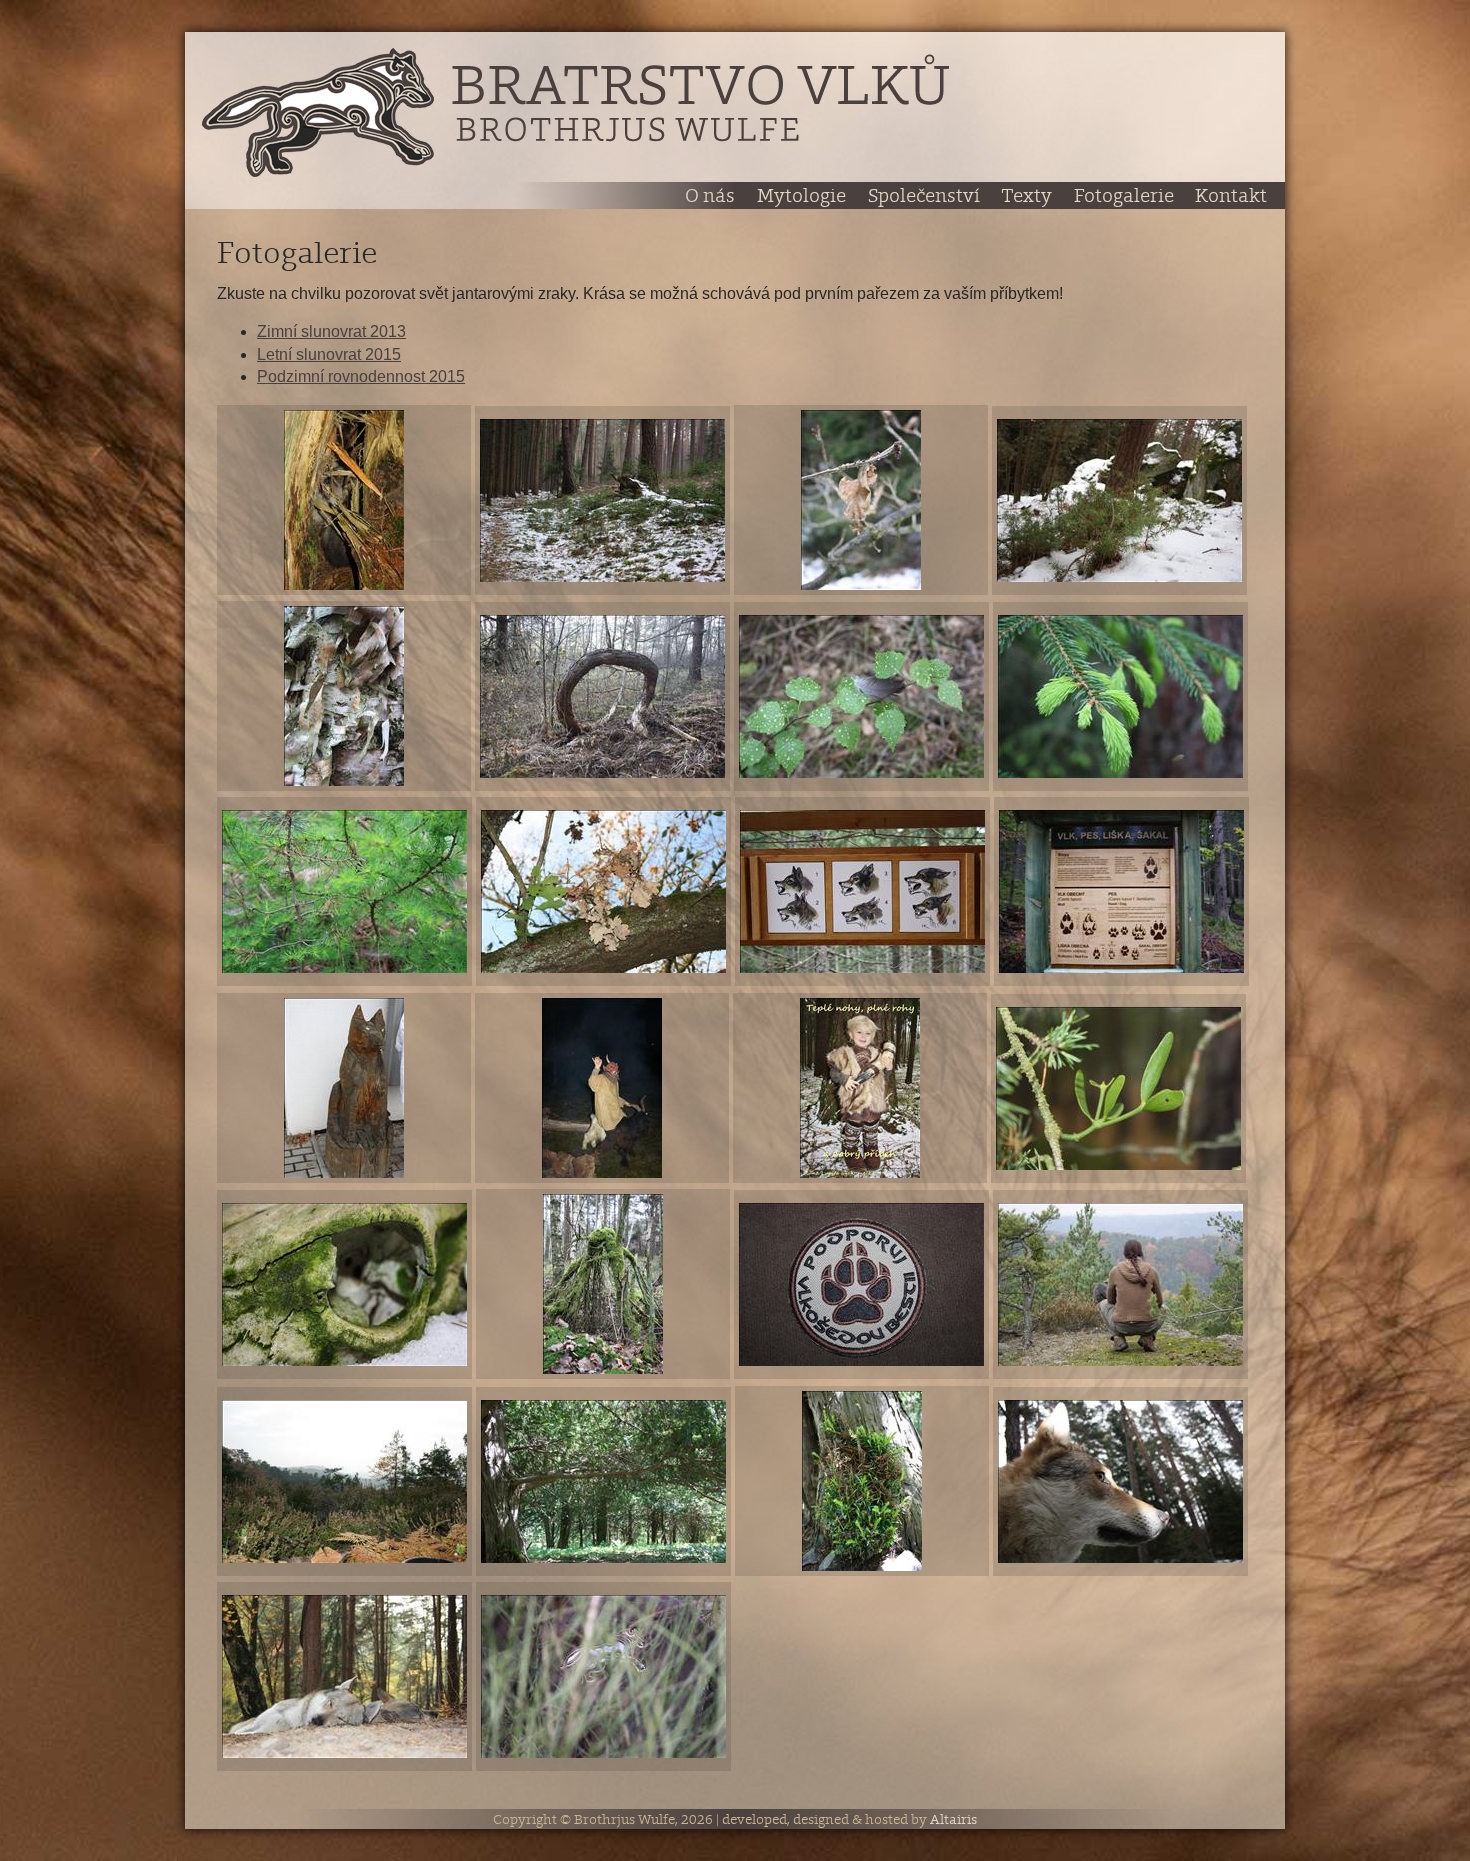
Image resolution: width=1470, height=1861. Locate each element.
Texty (1026, 195)
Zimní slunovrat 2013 (331, 331)
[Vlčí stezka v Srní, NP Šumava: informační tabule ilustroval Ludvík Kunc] (862, 891)
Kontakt (1231, 195)
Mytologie (801, 195)
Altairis (953, 1819)
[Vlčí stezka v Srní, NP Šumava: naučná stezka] (1121, 891)
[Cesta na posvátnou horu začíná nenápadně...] (602, 500)
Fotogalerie (1124, 195)
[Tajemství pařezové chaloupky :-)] (344, 500)
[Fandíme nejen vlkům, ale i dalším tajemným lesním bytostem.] (602, 1088)
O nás (710, 195)
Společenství (924, 195)
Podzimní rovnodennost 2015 (361, 376)
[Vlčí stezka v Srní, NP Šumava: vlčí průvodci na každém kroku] (344, 1088)
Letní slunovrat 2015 (329, 354)
